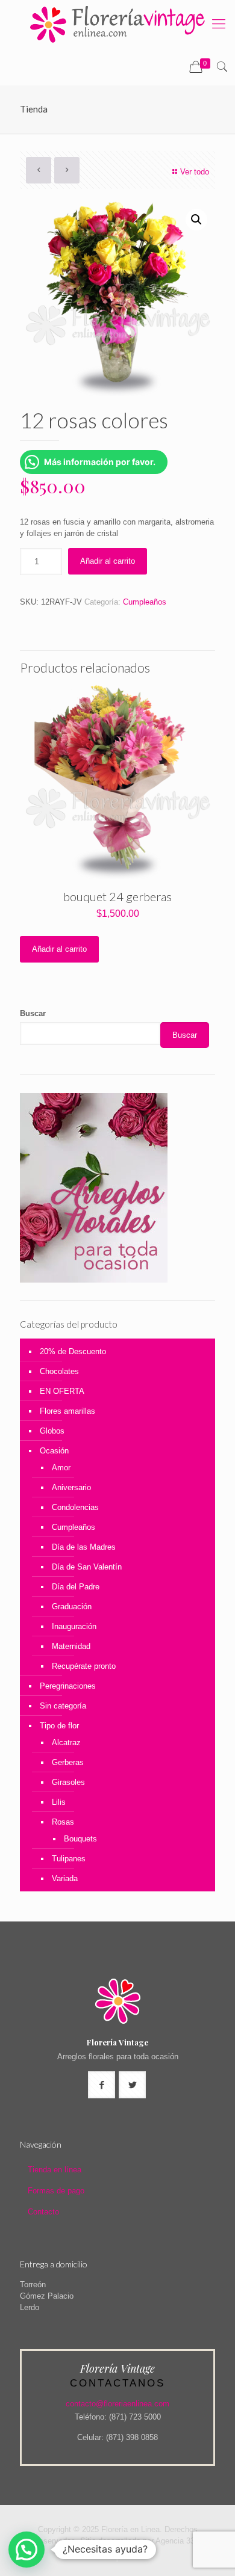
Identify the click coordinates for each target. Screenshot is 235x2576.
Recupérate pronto (84, 1666)
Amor (61, 1468)
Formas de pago (56, 2191)
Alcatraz (66, 1742)
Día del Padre (76, 1587)
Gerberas (68, 1762)
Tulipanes (69, 1859)
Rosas (63, 1822)
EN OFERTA (62, 1391)
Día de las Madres (84, 1547)
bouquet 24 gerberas (117, 896)
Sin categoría (63, 1706)
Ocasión (54, 1451)
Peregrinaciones (68, 1686)
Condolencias (75, 1507)
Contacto (43, 2212)
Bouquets (80, 1839)
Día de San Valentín (87, 1567)
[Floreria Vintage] (117, 24)
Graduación (72, 1607)
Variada (65, 1878)
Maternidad (71, 1646)
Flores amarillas (67, 1411)
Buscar (33, 1013)
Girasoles (68, 1782)
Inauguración (74, 1626)
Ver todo (195, 172)
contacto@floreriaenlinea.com (117, 2404)
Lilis (59, 1802)
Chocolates (59, 1371)
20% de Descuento (73, 1351)
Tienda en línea (55, 2170)
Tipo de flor (59, 1726)
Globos (52, 1431)
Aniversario (71, 1487)
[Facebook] (118, 2558)
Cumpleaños (145, 602)
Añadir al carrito (108, 561)
